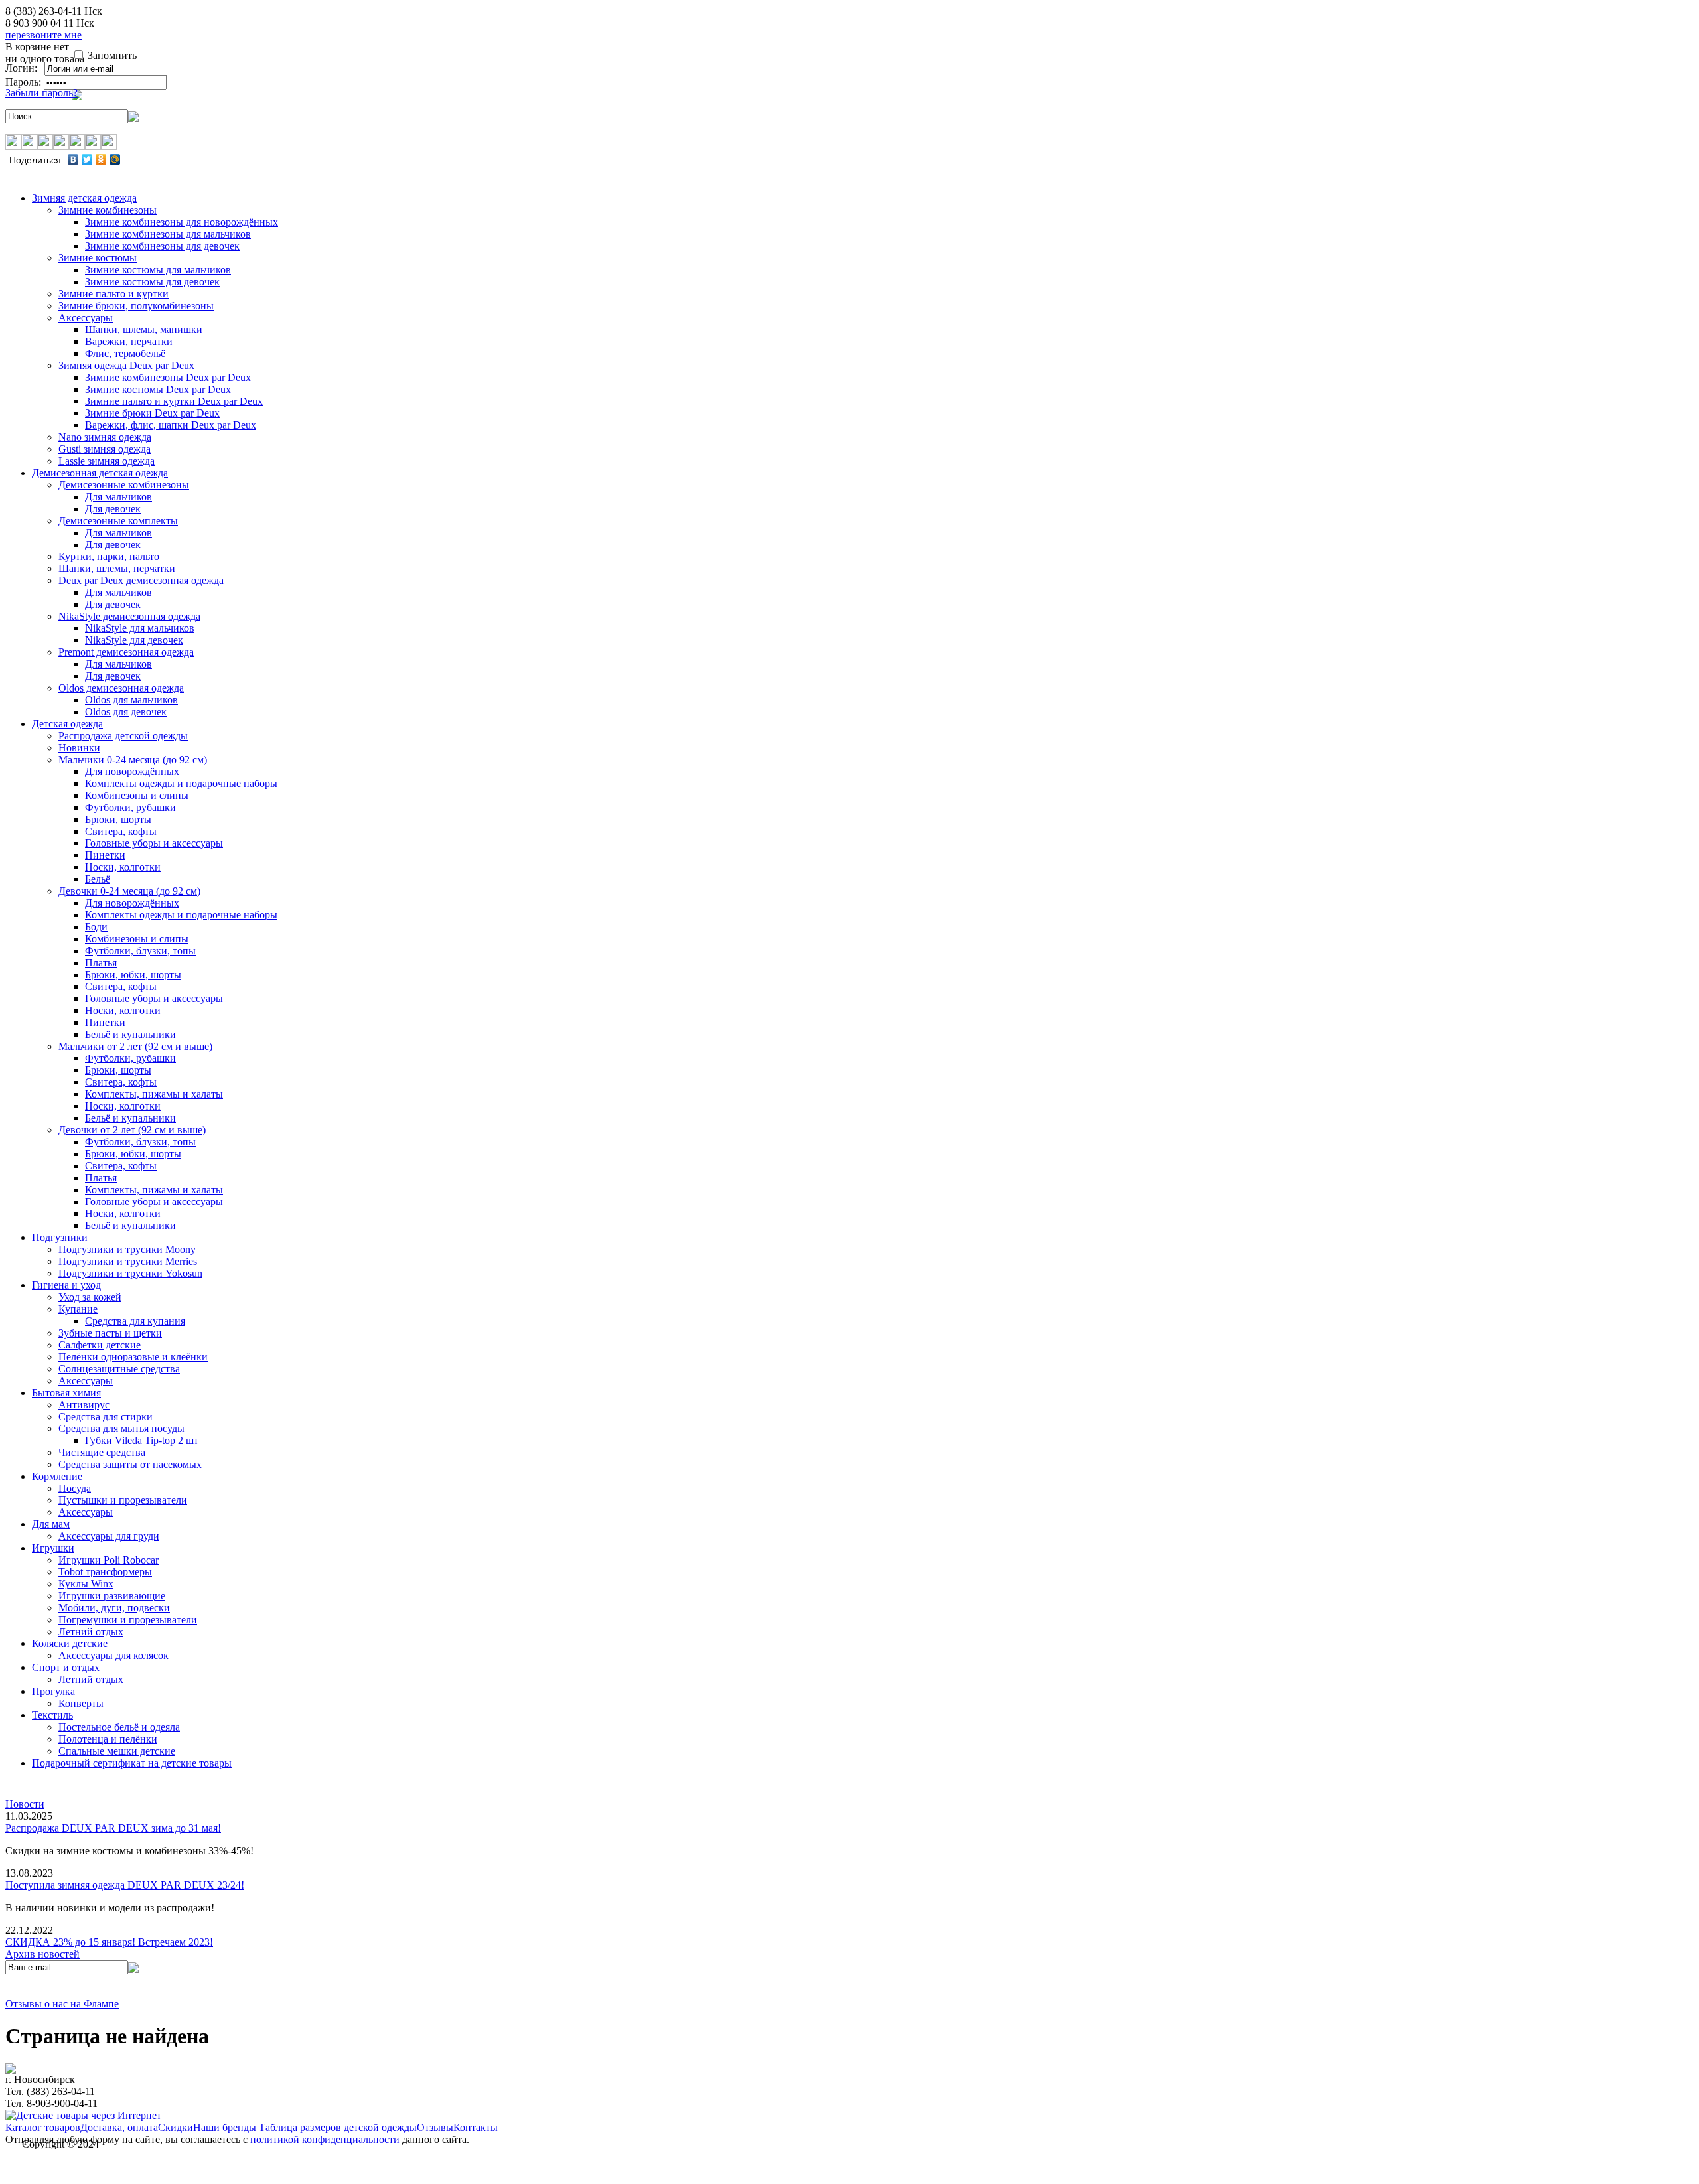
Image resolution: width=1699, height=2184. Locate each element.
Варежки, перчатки (129, 341)
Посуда (75, 1488)
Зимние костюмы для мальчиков (158, 270)
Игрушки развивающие (112, 1596)
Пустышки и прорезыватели (123, 1500)
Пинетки (105, 855)
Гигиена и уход (66, 1285)
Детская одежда (67, 724)
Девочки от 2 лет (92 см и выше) (132, 1130)
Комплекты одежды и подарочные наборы (181, 783)
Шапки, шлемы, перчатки (117, 568)
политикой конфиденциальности (325, 2139)
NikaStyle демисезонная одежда (129, 616)
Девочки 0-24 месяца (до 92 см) (129, 891)
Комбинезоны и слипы (137, 795)
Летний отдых (91, 1632)
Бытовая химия (66, 1393)
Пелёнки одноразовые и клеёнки (133, 1357)
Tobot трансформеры (105, 1572)
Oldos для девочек (126, 712)
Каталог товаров (43, 2127)
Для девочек (113, 509)
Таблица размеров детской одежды (338, 2127)
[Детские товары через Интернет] (83, 2115)
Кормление (57, 1476)
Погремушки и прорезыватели (128, 1620)
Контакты (476, 2127)
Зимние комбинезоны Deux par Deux (168, 377)
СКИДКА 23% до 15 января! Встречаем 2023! (109, 1942)
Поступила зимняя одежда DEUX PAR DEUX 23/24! (125, 1885)
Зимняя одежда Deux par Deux (126, 365)
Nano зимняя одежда (105, 437)
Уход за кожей (90, 1297)
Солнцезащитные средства (119, 1369)
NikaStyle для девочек (134, 640)
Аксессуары (86, 318)
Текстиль (52, 1715)
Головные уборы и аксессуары (154, 843)
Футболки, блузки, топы (140, 951)
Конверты (81, 1703)
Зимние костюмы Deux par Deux (158, 389)
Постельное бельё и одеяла (119, 1727)
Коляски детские (70, 1643)
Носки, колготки (123, 867)
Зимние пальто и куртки (113, 294)
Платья (101, 963)
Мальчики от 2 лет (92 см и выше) (135, 1046)
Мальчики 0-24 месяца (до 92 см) (133, 760)
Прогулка (53, 1691)
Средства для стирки (106, 1417)
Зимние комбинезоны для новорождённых (182, 222)
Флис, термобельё (125, 353)
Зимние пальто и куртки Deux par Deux (174, 401)
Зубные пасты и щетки (110, 1333)
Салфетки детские (100, 1345)
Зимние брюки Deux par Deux (152, 413)
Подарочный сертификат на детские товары (132, 1763)
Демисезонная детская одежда (100, 473)
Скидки (176, 2127)
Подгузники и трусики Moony (127, 1249)
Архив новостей (42, 1954)
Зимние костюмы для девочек (152, 282)
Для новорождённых (132, 771)
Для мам (51, 1524)
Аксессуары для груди (109, 1536)
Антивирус (84, 1405)
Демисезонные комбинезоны (124, 485)
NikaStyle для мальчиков (140, 628)
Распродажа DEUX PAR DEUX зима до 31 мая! (113, 1828)
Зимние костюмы (98, 258)
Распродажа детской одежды (123, 736)
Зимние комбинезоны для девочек (162, 246)
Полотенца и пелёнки (108, 1739)
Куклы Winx (86, 1584)
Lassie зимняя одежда (107, 461)
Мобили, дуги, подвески (114, 1608)
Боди (96, 927)
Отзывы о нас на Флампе (62, 2004)
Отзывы (435, 2127)
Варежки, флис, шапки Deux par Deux (171, 425)
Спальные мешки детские (117, 1751)
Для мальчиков (118, 497)
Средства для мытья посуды (121, 1428)
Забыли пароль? (41, 93)
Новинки (79, 748)
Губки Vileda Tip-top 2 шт (142, 1440)
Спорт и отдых (66, 1667)
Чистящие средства (102, 1452)
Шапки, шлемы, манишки (144, 329)
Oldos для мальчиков (131, 700)
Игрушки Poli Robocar (109, 1560)
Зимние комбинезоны (108, 210)
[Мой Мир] (115, 159)
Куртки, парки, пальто (109, 556)
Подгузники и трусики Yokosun (130, 1273)
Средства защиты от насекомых (130, 1464)
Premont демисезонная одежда (126, 652)
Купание (78, 1309)
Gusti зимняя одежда (105, 449)
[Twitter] (87, 159)
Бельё (98, 879)
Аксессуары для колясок (113, 1655)
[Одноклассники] (101, 159)
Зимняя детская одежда (84, 198)
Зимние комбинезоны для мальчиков (168, 234)
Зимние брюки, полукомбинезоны (136, 306)
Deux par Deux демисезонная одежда (141, 580)
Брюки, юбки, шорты (133, 975)
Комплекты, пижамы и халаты (154, 1094)
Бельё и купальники (130, 1034)
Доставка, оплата (119, 2127)
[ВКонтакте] (73, 159)
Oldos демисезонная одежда (121, 688)
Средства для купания (135, 1321)
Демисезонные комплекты (118, 521)
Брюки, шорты (118, 819)
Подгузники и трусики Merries (128, 1261)
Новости (25, 1804)
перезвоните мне (43, 35)
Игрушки (53, 1548)
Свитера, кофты (121, 831)
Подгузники (60, 1237)
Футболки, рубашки (130, 807)
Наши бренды (226, 2127)
